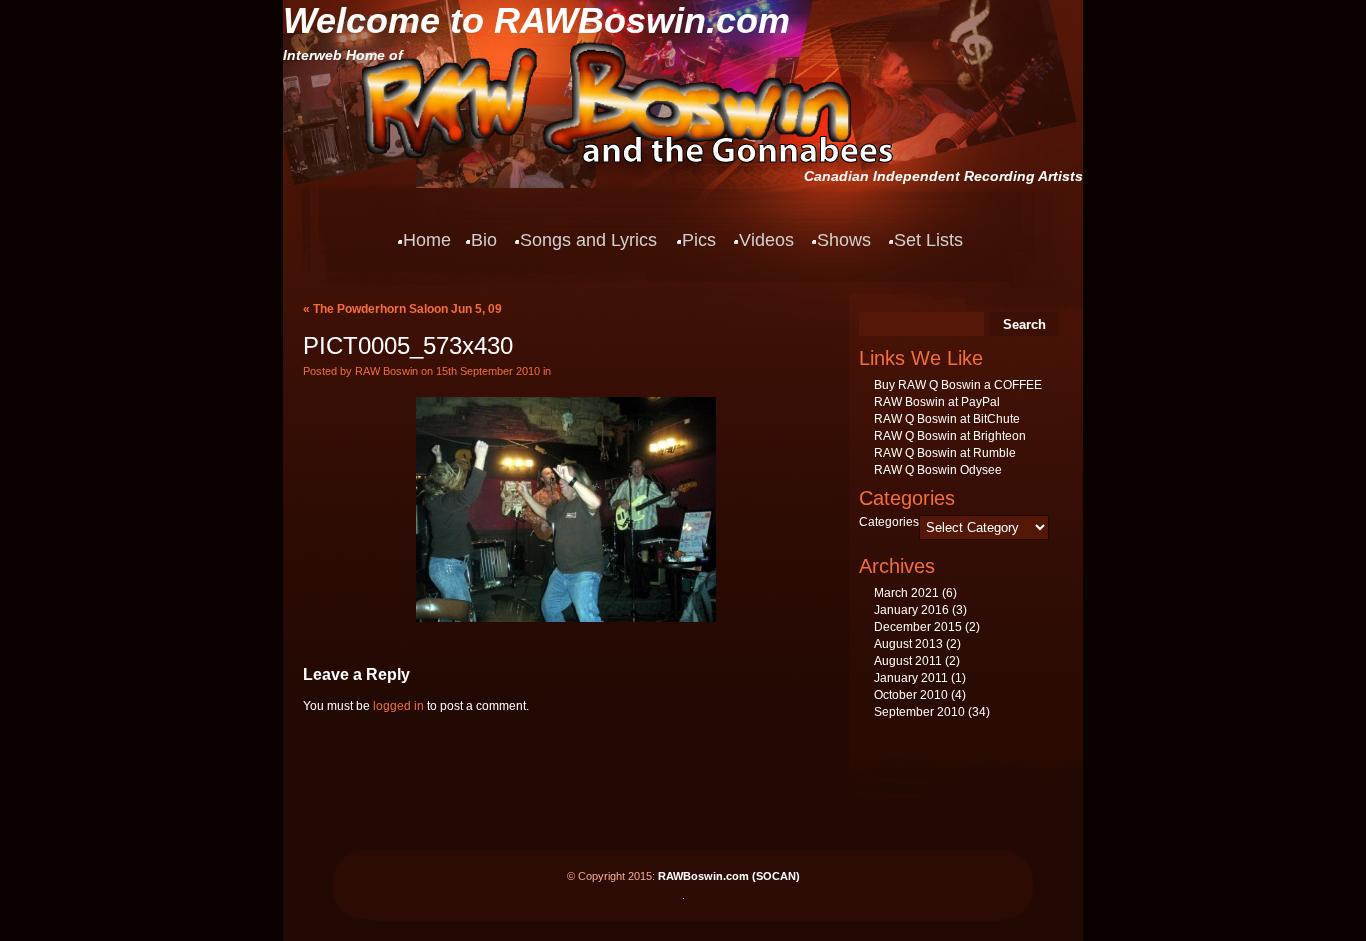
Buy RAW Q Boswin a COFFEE (958, 385)
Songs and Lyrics (588, 240)
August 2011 (908, 661)
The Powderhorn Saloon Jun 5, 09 (407, 309)
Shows (844, 240)
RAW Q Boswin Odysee (938, 470)
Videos (766, 240)
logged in (398, 706)
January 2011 (911, 678)
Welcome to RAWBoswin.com (536, 20)
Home (427, 240)
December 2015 (918, 627)
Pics (699, 240)
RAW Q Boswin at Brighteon (950, 436)
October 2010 (911, 695)
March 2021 (906, 593)
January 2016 (911, 610)
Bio (484, 240)
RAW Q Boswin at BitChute (947, 419)
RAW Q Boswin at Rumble (945, 453)
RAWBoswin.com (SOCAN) (729, 876)
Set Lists (928, 240)
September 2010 (919, 712)
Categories (889, 522)
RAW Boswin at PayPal (937, 402)
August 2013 (908, 644)
